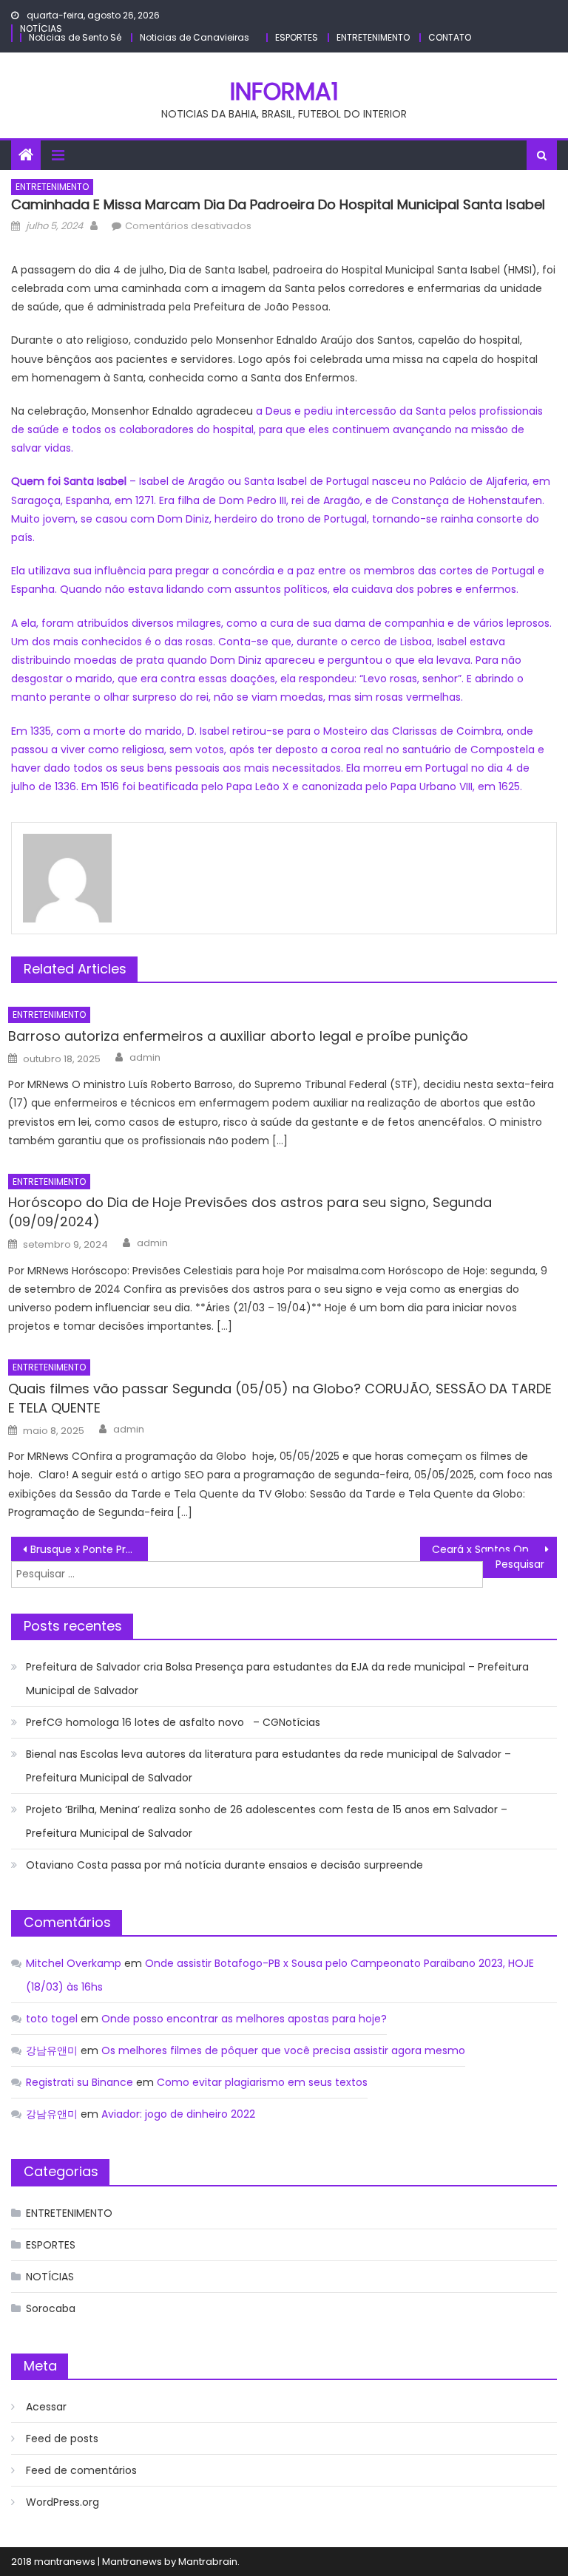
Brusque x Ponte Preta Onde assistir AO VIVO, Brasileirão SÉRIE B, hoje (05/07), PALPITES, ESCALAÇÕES (89, 1549)
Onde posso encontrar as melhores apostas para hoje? (244, 2019)
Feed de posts (62, 2439)
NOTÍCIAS (41, 28)
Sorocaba (51, 2308)
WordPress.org (62, 2502)
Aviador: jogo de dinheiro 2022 (178, 2114)
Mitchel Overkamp (74, 1963)
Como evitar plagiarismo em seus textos (262, 2082)
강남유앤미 (52, 2050)
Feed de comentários (81, 2470)
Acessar (46, 2407)
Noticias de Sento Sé (75, 37)
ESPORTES (297, 37)
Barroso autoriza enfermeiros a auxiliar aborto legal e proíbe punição (238, 1036)
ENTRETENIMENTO (373, 37)
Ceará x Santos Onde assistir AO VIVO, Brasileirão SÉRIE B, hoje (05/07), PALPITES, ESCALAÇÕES (494, 1549)
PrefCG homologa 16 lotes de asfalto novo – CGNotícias (173, 1722)
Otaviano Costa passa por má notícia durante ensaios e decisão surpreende (224, 1865)
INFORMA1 (284, 91)
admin (145, 1058)
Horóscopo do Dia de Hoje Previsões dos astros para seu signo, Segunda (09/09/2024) (250, 1212)
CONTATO (450, 37)
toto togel (52, 2019)
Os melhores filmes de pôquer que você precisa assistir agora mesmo (283, 2050)
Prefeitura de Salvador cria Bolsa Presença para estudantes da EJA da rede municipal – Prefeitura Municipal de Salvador (277, 1679)
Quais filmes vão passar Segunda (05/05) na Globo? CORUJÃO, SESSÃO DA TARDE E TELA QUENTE (280, 1398)
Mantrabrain (208, 2562)
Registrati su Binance (80, 2082)
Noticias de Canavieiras (195, 37)
